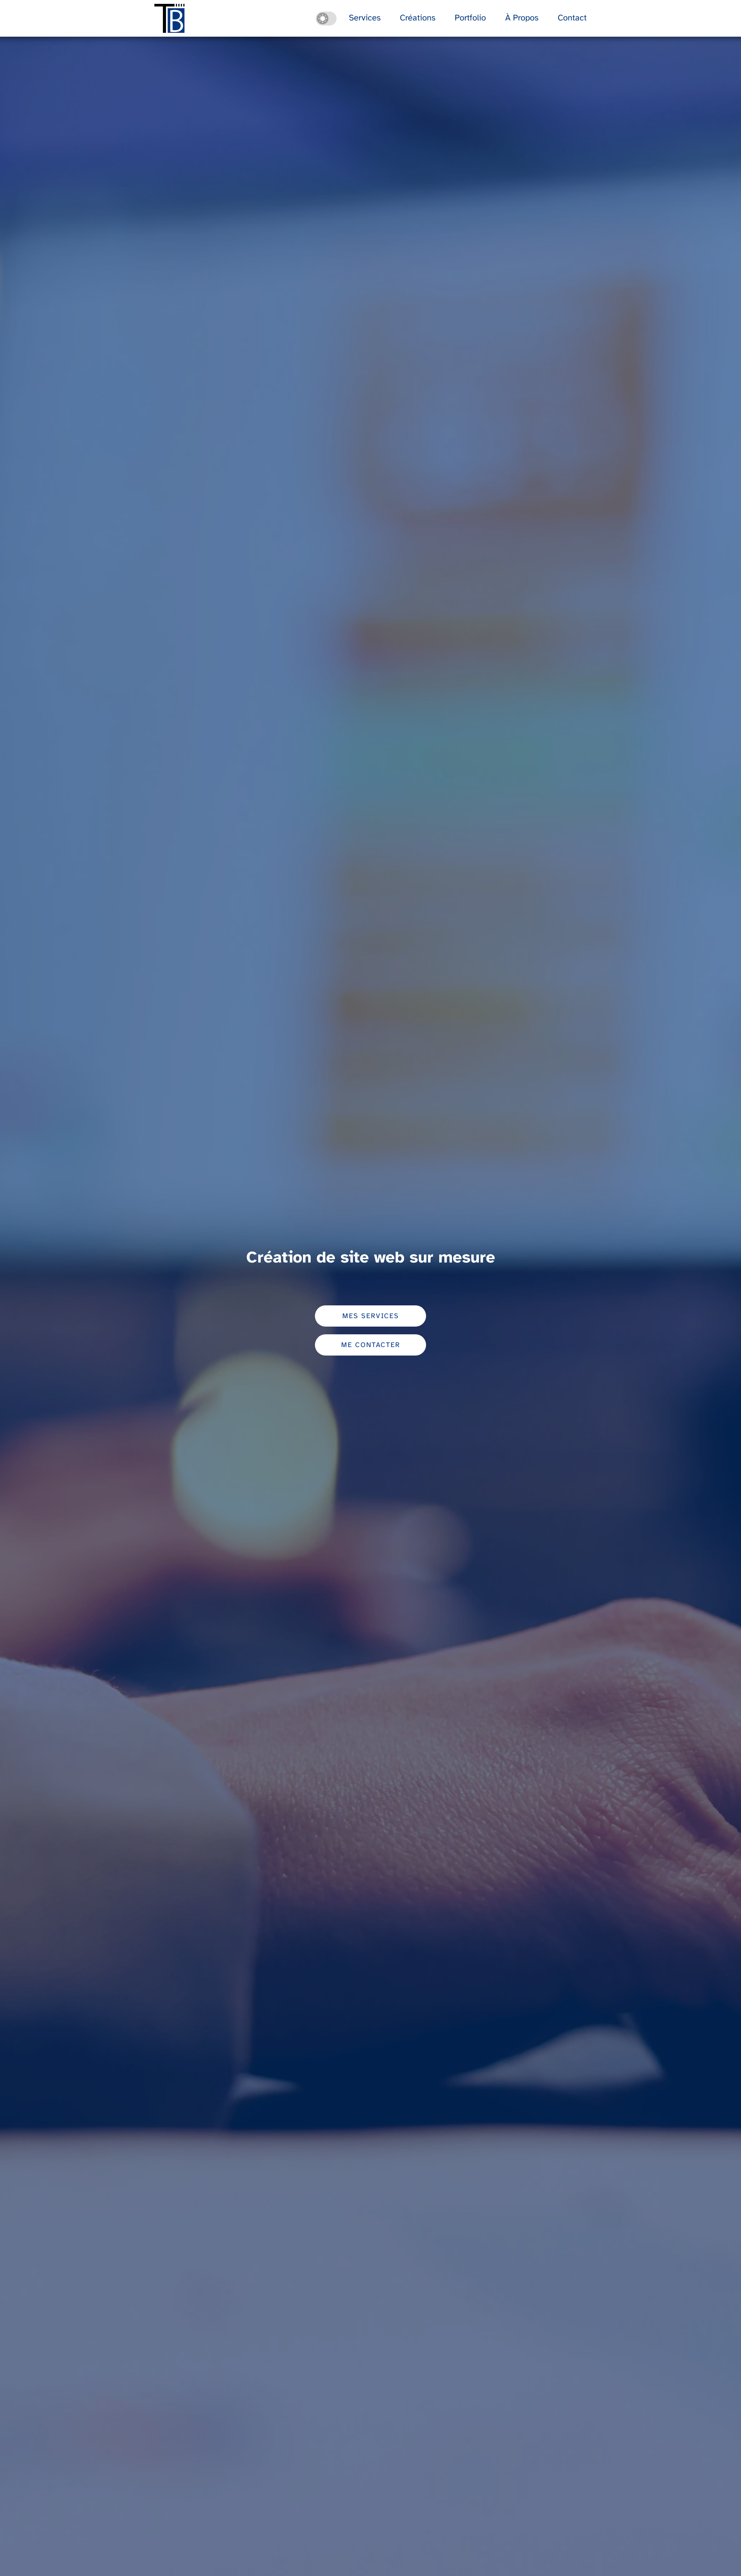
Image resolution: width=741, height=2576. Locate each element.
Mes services (371, 1316)
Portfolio (470, 18)
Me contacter (371, 1345)
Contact (572, 18)
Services (365, 18)
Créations (418, 18)
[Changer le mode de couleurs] (326, 19)
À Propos (522, 18)
